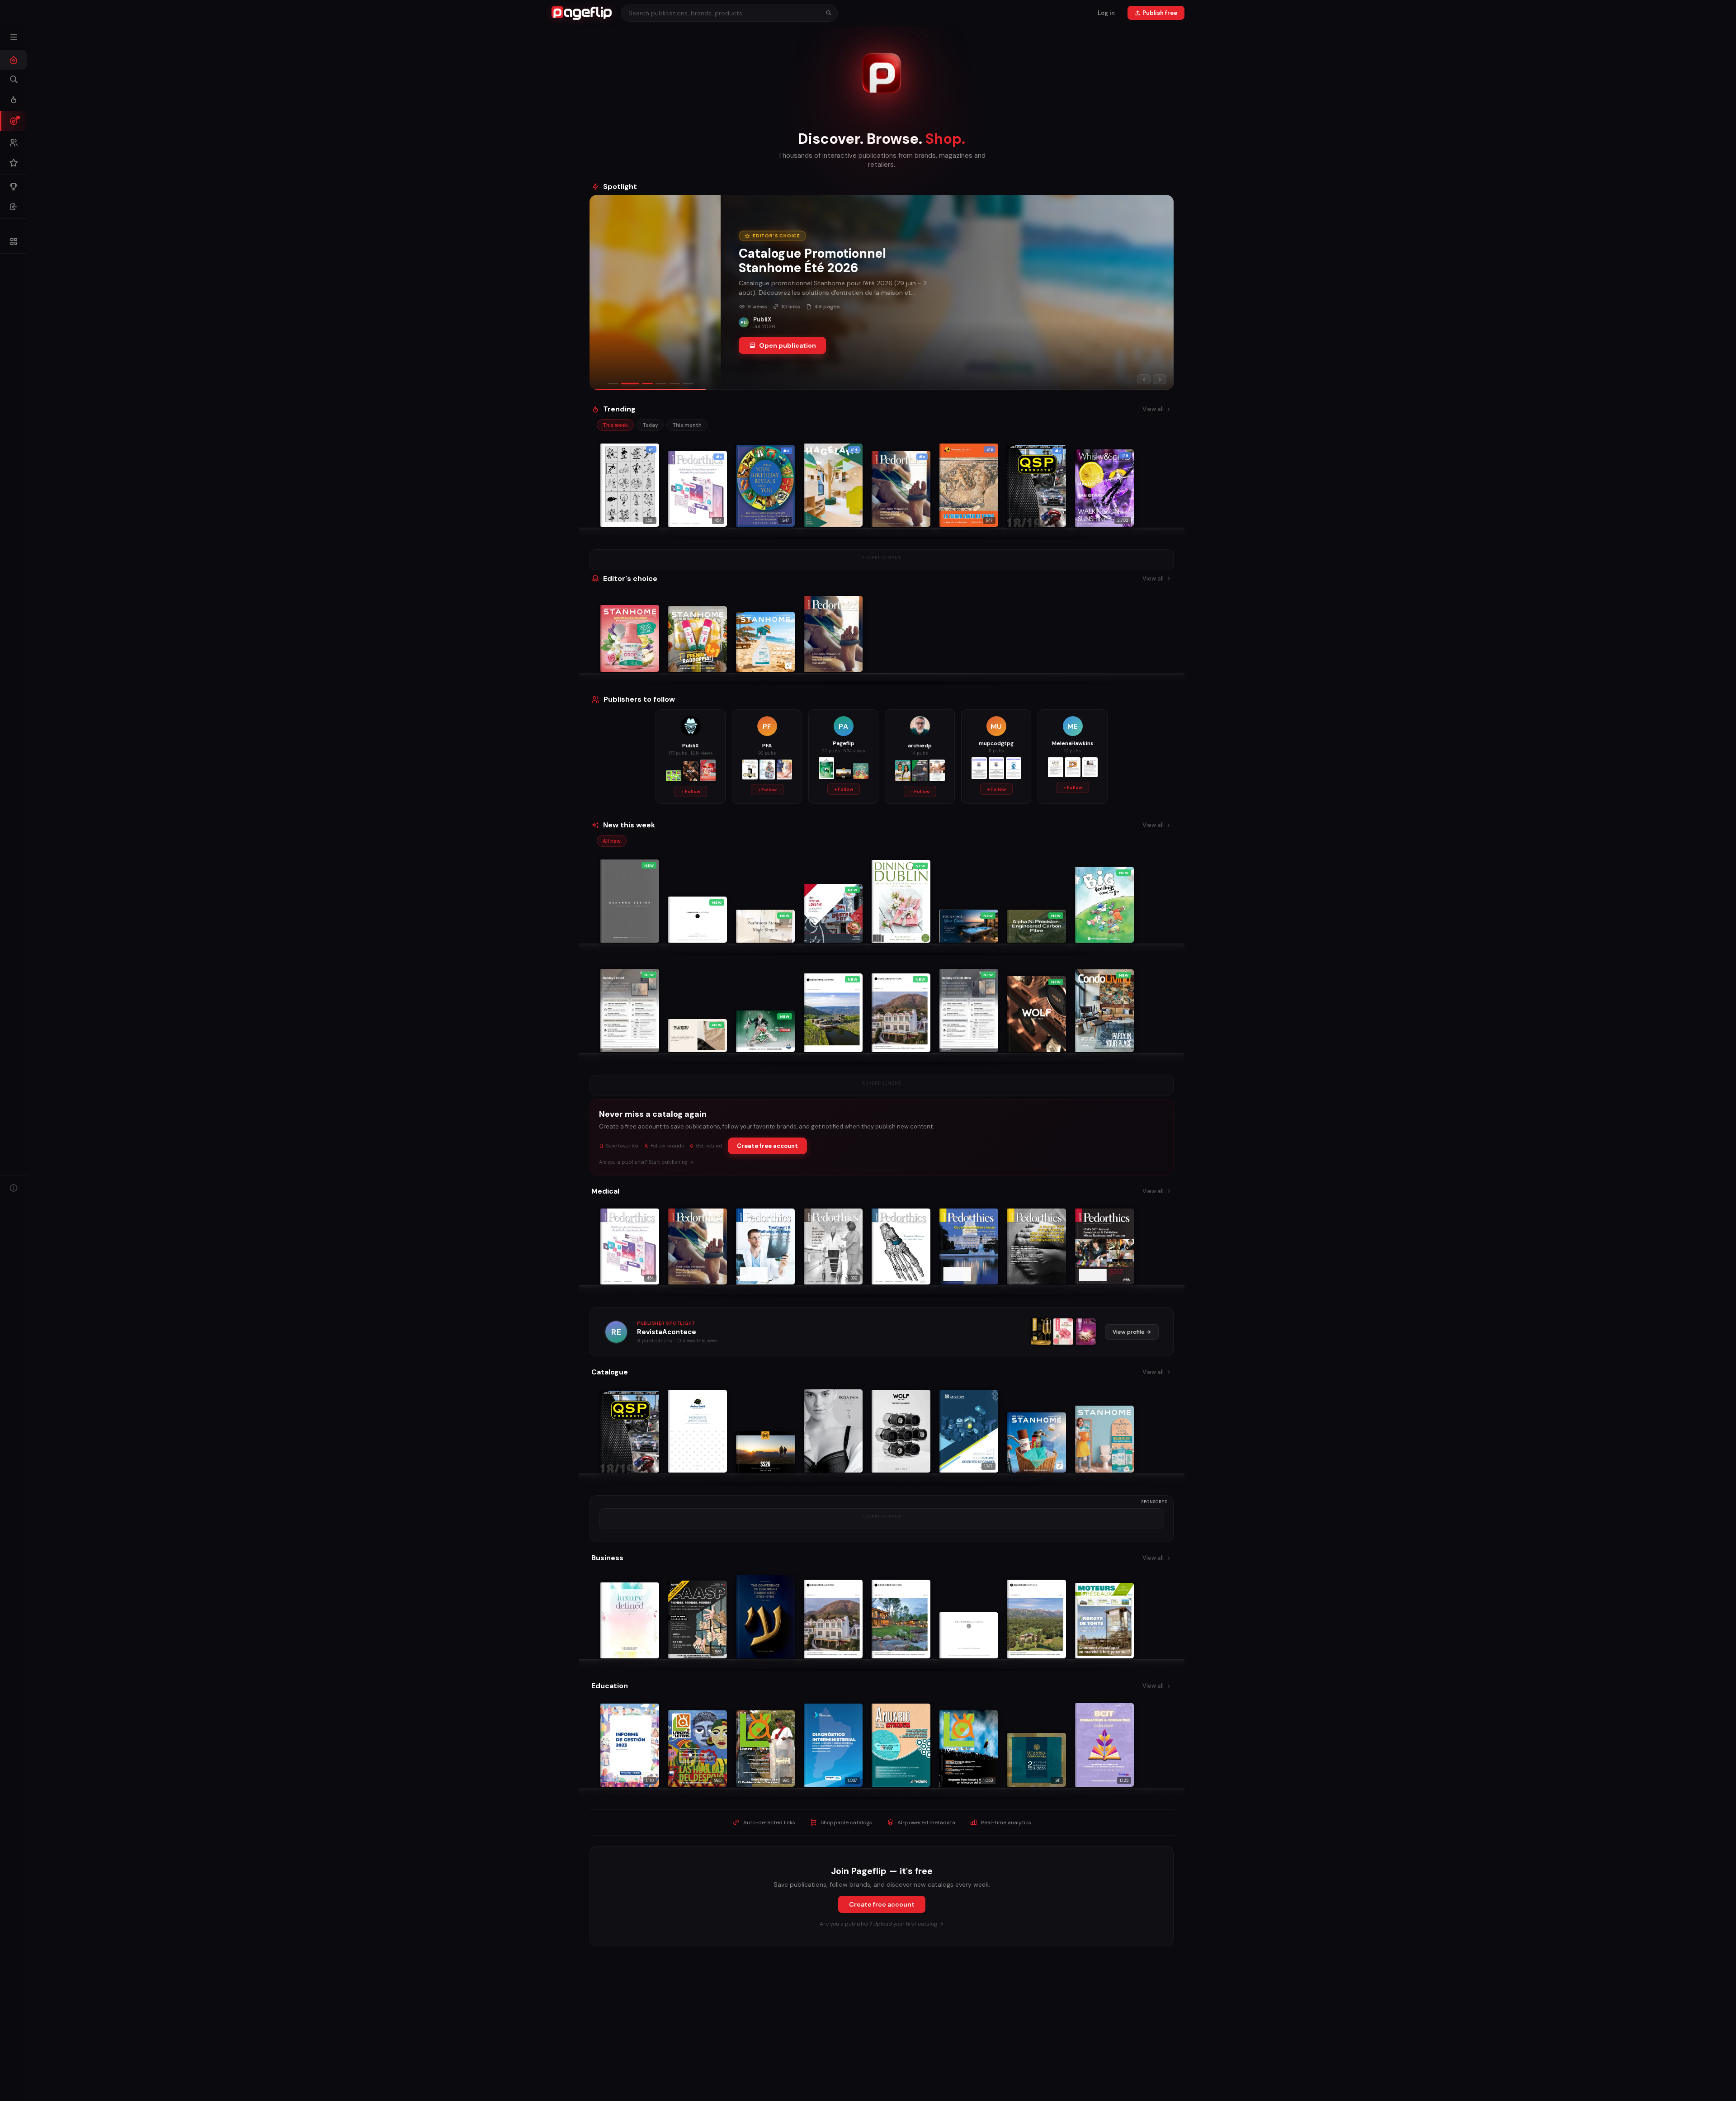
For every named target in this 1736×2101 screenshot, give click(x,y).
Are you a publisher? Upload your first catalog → (882, 1924)
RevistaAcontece (667, 1332)
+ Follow (691, 791)
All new (612, 841)
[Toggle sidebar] (14, 37)
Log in (1106, 13)
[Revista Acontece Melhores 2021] (1041, 1332)
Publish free (1160, 13)
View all (1153, 409)
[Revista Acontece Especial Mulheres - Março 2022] (1086, 1332)
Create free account (767, 1146)
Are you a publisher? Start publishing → (646, 1162)
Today (650, 425)
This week (615, 425)
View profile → (1132, 1332)
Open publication (656, 353)
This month (687, 425)
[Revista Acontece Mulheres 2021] (1063, 1332)
